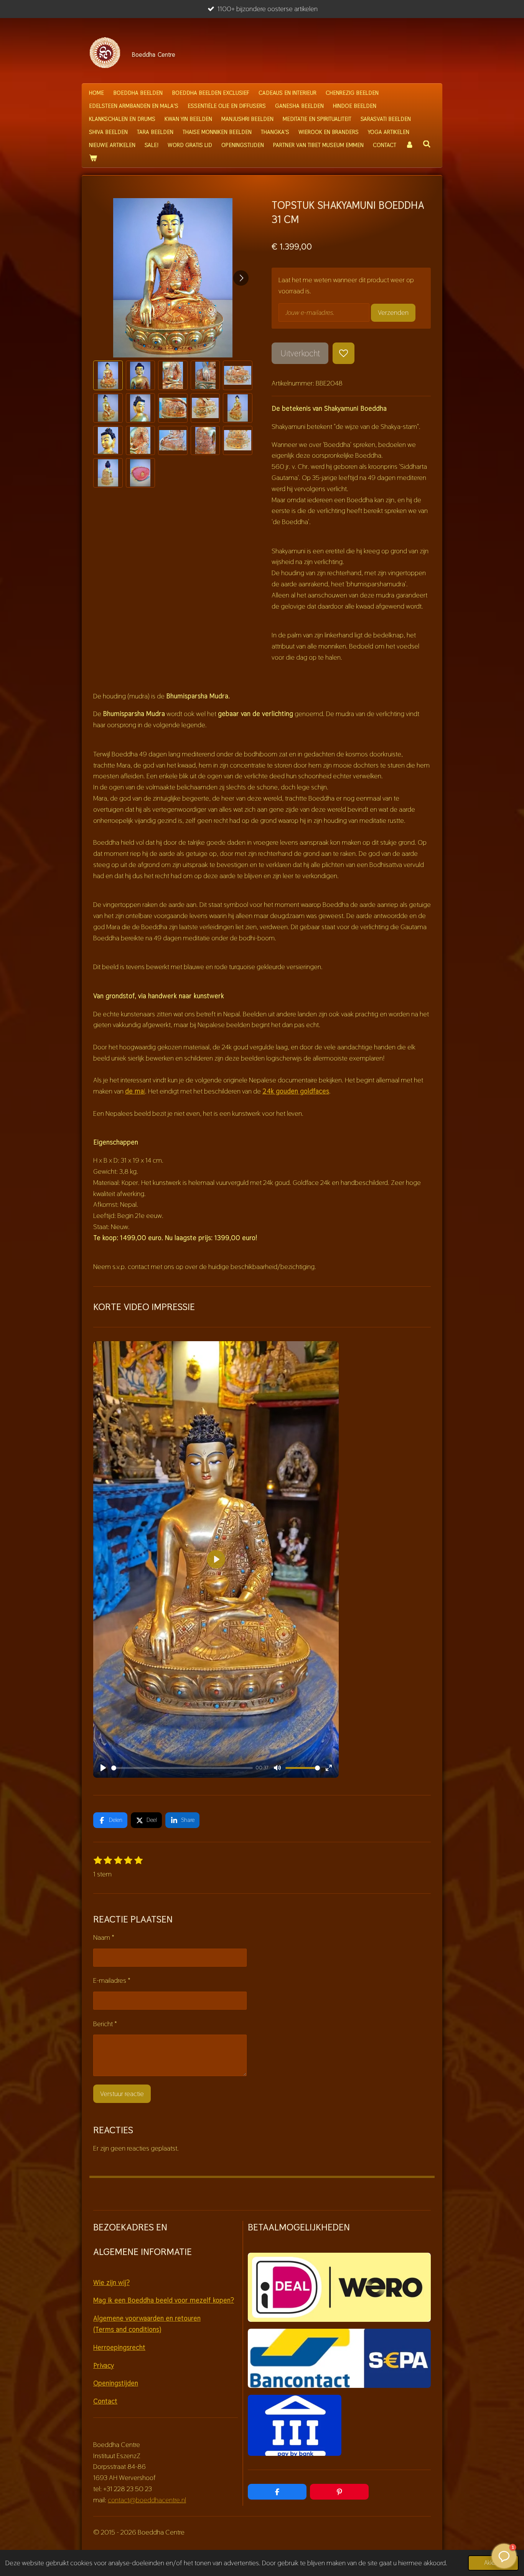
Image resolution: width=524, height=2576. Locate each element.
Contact (105, 2401)
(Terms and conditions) (127, 2329)
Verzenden (393, 312)
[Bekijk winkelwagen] (93, 158)
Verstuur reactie (122, 2094)
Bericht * (105, 2024)
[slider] (182, 1768)
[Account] (409, 145)
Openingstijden (116, 2383)
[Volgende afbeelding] (241, 278)
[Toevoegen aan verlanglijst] (343, 353)
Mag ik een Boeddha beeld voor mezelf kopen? (164, 2300)
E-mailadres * (112, 1980)
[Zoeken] (427, 144)
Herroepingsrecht (119, 2347)
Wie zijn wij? (111, 2282)
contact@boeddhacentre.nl (147, 2500)
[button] (108, 375)
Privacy (104, 2365)
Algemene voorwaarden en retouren (147, 2318)
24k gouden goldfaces (296, 1091)
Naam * (104, 1937)
